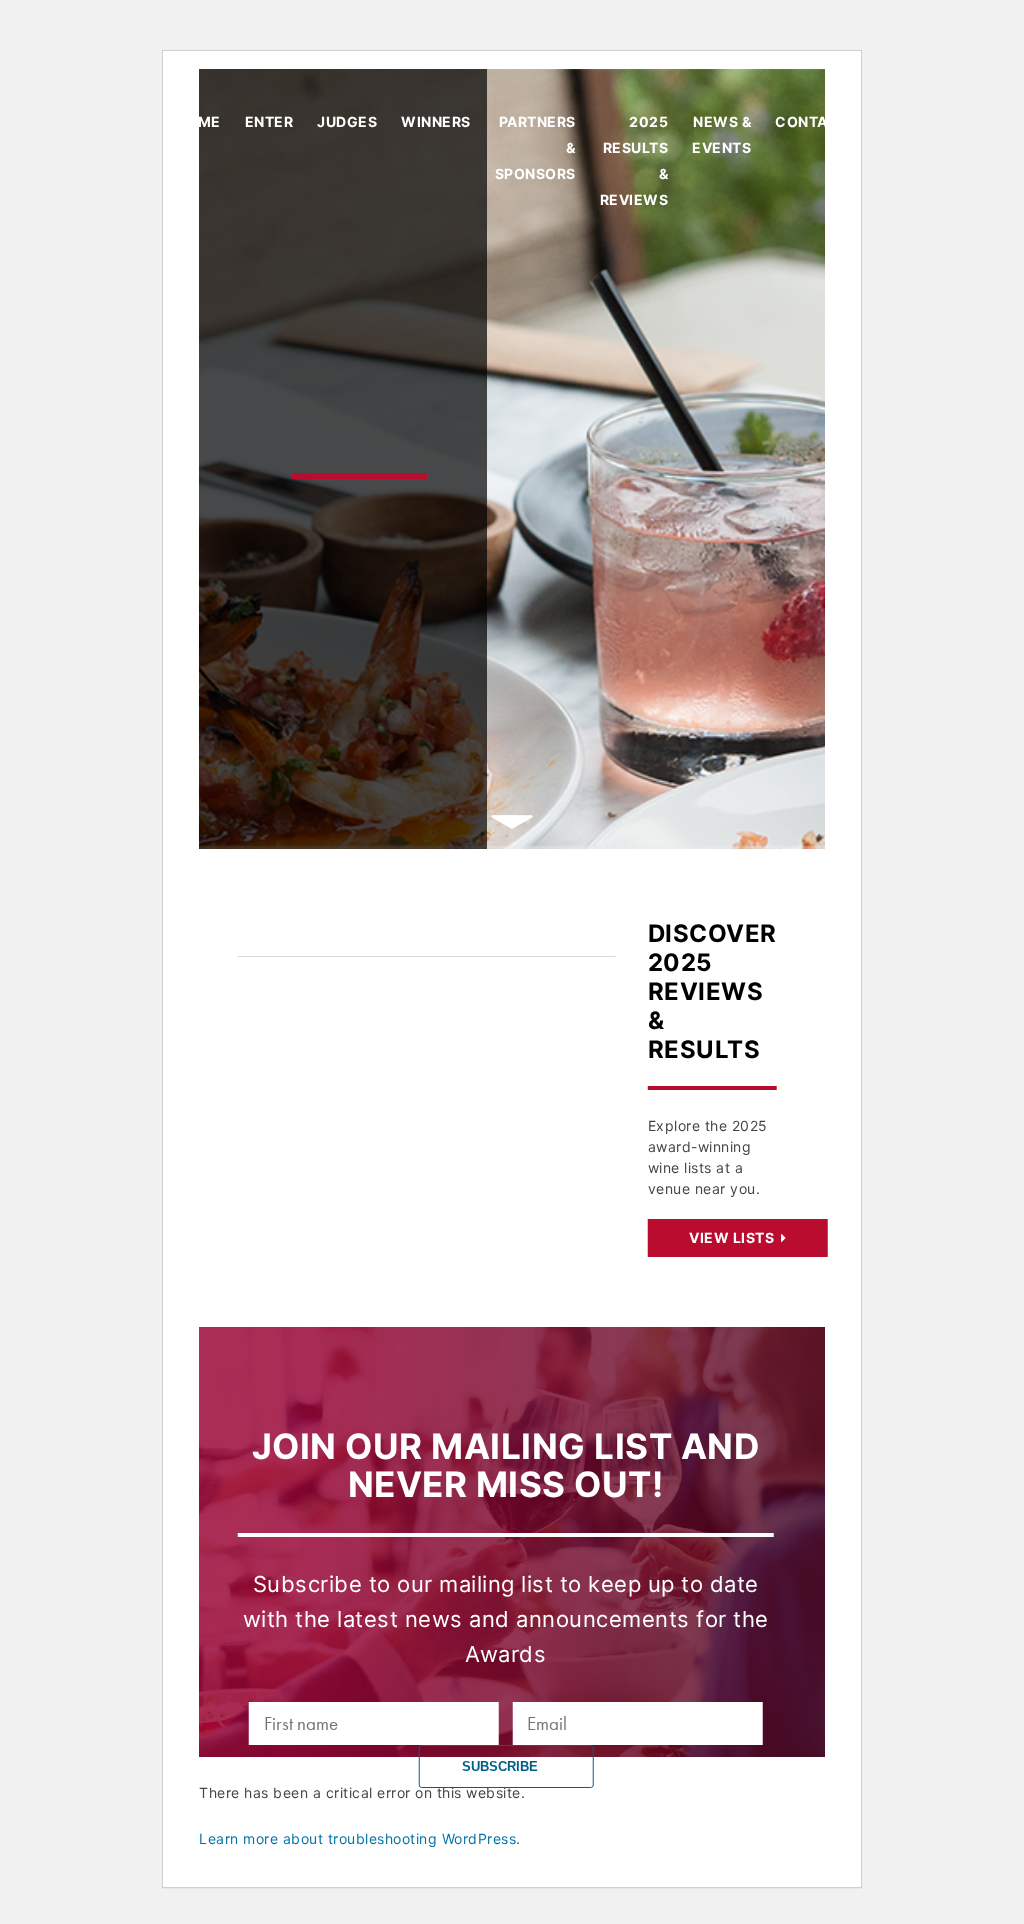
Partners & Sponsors (535, 147)
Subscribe (502, 1766)
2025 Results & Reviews (634, 160)
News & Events (721, 134)
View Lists (733, 1237)
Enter (269, 121)
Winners (436, 121)
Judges (347, 121)
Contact (812, 121)
